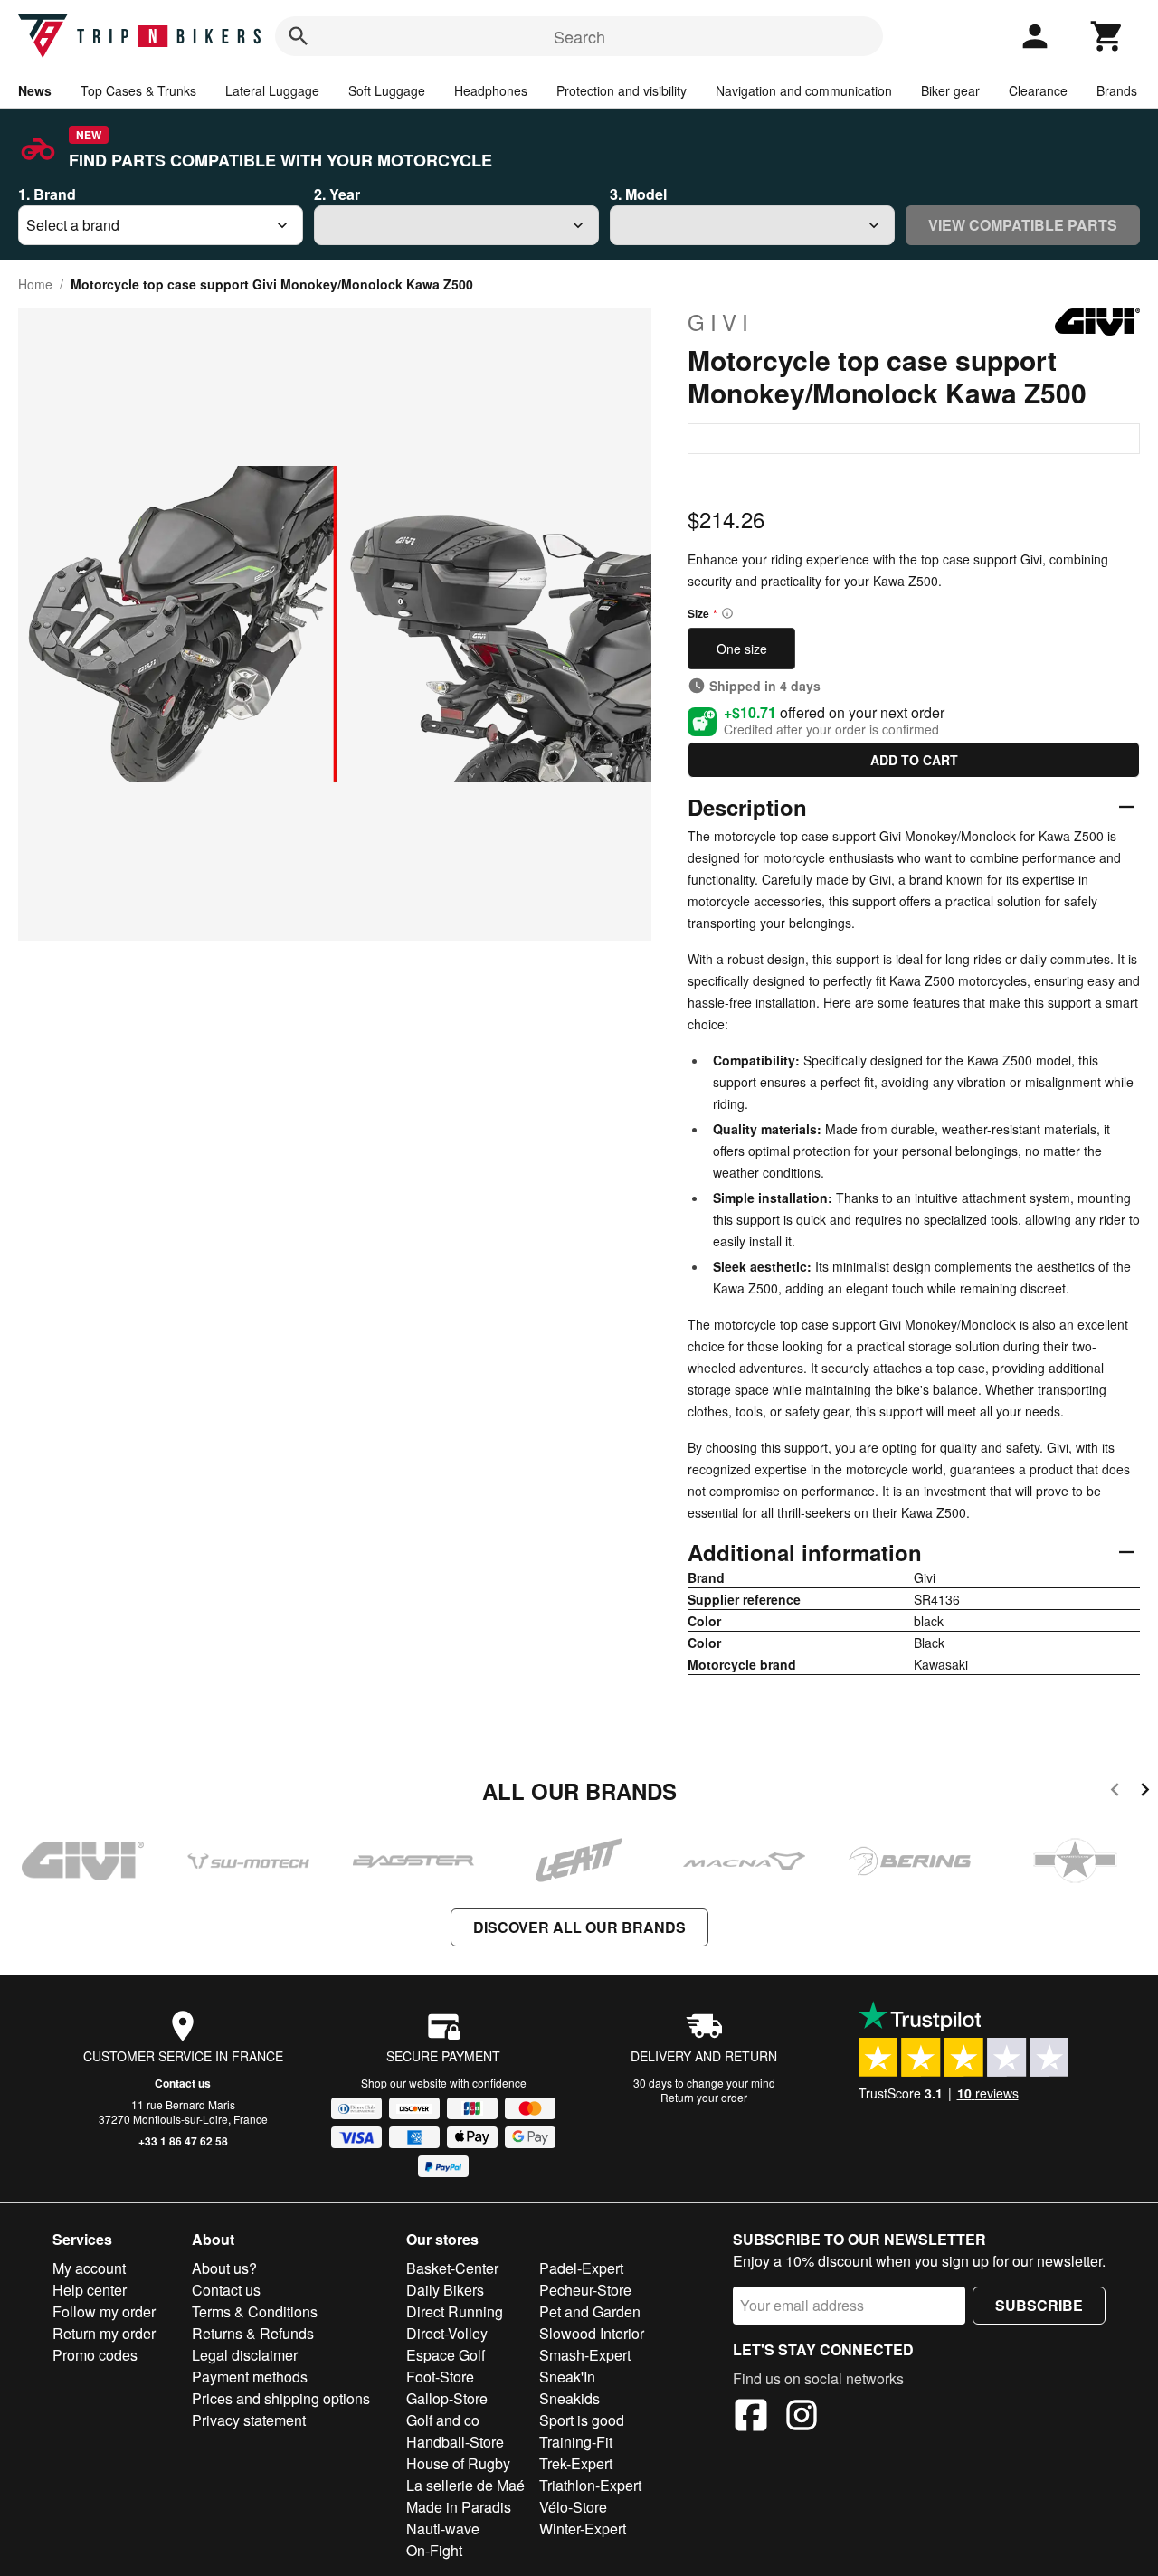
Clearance (1038, 90)
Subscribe (1039, 2305)
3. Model (638, 194)
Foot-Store (440, 2377)
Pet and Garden (590, 2311)
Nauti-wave (443, 2529)
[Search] (299, 36)
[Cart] (1107, 36)
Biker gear (950, 90)
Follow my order (104, 2311)
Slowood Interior (592, 2333)
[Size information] (727, 613)
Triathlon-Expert (590, 2485)
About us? (224, 2268)
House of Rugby (458, 2463)
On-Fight (434, 2550)
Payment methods (250, 2377)
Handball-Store (455, 2442)
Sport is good (582, 2420)
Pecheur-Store (585, 2290)
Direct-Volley (447, 2333)
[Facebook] (751, 2418)
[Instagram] (802, 2418)
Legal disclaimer (245, 2355)
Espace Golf (446, 2355)
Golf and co (443, 2420)
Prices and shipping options (281, 2398)
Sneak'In (567, 2377)
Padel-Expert (581, 2268)
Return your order (704, 2097)
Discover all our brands (579, 1927)
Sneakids (570, 2398)
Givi (721, 322)
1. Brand (47, 194)
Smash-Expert (585, 2355)
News (35, 90)
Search (579, 36)
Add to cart (914, 760)
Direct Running (455, 2311)
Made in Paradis (459, 2507)
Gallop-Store (447, 2398)
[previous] (1115, 1792)
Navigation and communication (804, 90)
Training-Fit (576, 2442)
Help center (90, 2290)
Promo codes (95, 2355)
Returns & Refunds (253, 2333)
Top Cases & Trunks (138, 90)
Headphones (491, 90)
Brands (1117, 90)
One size (742, 649)
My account (89, 2268)
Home (35, 284)
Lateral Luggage (272, 90)
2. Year (337, 194)
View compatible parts (1023, 225)
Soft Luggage (387, 90)
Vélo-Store (573, 2507)
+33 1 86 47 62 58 (183, 2141)
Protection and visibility (622, 90)
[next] (1145, 1792)
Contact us (183, 2083)
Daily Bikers (445, 2290)
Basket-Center (452, 2268)
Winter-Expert (583, 2529)
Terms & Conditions (255, 2311)
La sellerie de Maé (465, 2485)
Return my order (104, 2333)
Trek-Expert (576, 2463)
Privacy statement (249, 2420)
